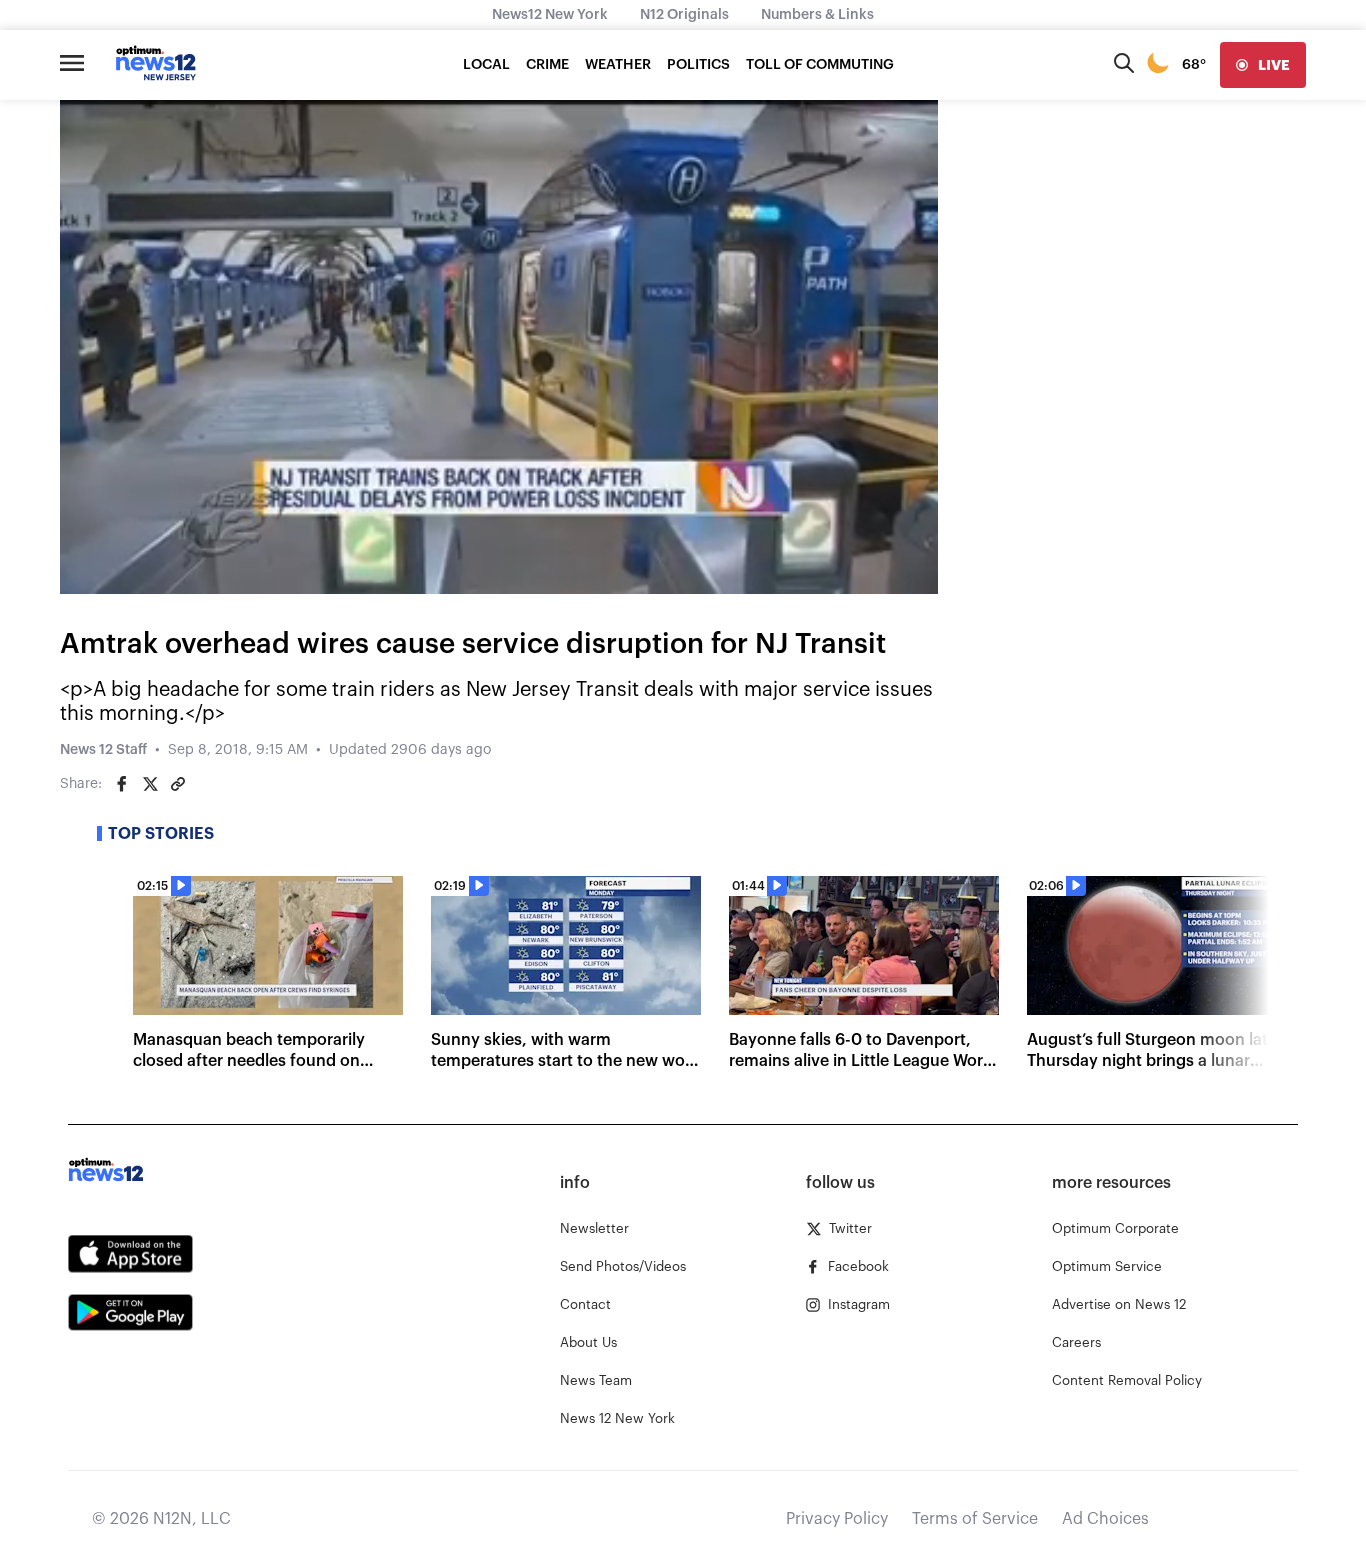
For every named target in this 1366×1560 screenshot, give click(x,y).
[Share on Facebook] (122, 784)
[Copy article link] (178, 784)
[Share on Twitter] (150, 784)
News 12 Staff (103, 750)
